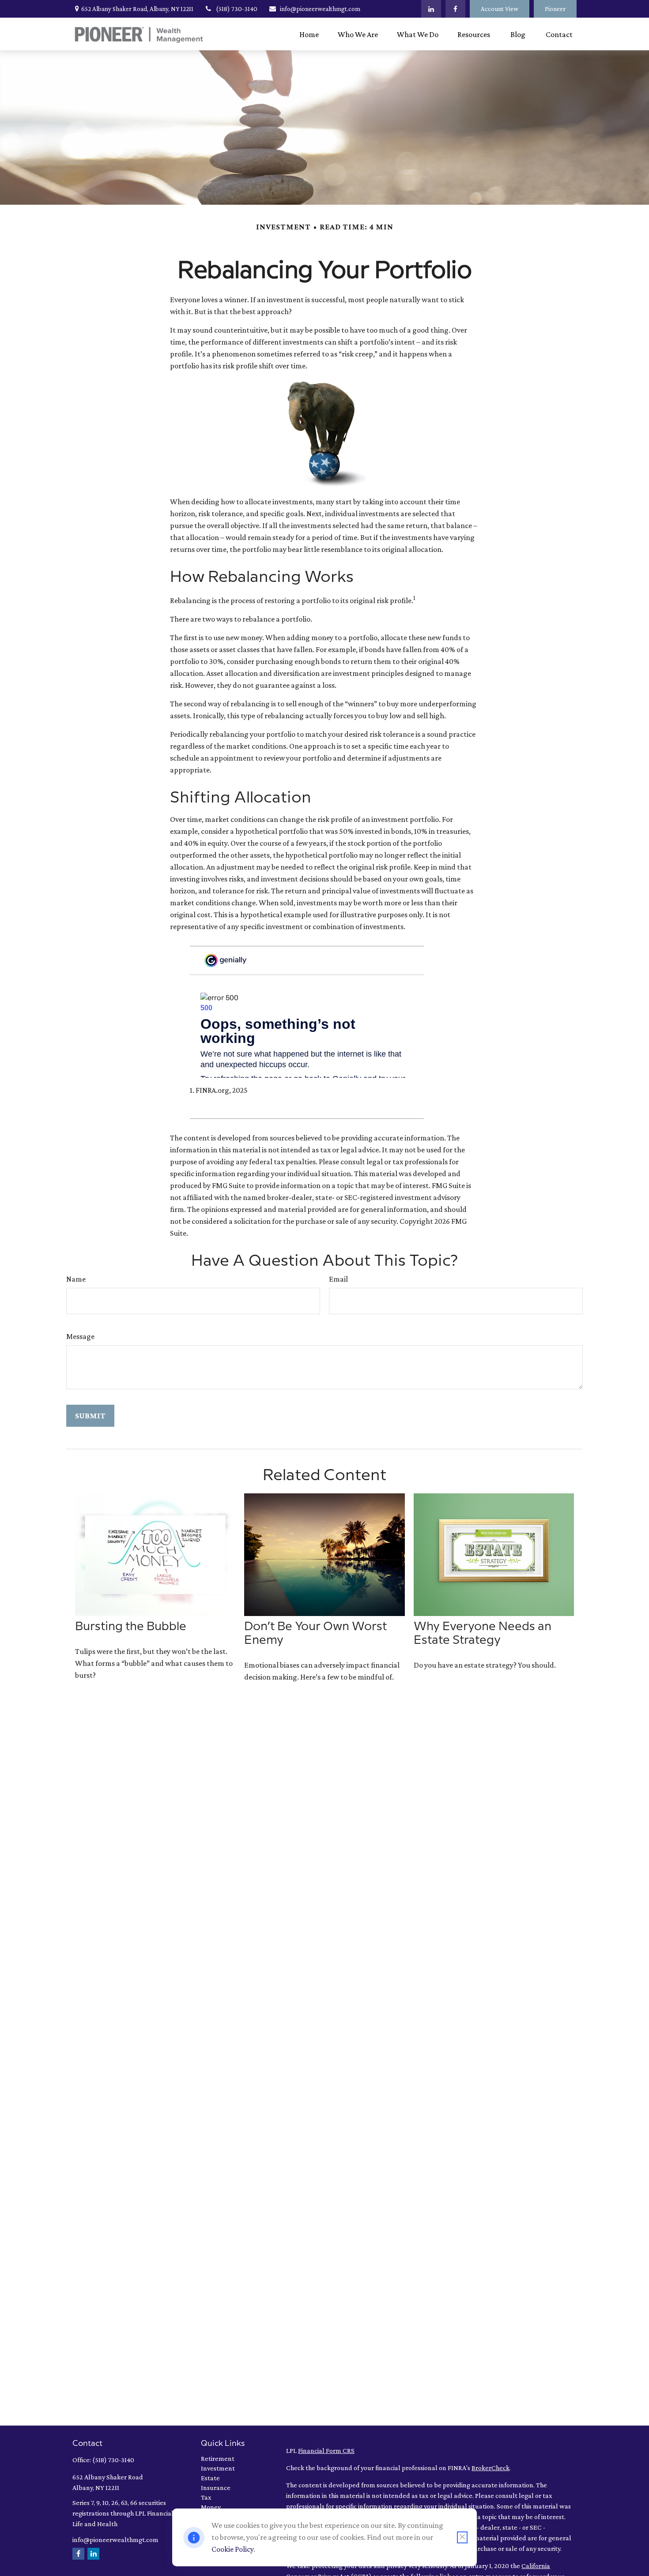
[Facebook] (455, 9)
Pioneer (555, 9)
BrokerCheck (491, 2468)
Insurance (216, 2488)
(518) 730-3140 (237, 9)
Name (76, 1279)
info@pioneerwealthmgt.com (320, 9)
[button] (309, 34)
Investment (218, 2468)
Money (211, 2507)
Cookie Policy (232, 2549)
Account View (500, 9)
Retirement (218, 2458)
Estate (210, 2478)
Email (338, 1279)
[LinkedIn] (431, 9)
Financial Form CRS (326, 2450)
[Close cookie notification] (462, 2537)
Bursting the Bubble (131, 1627)
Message (80, 1336)
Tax (206, 2497)
